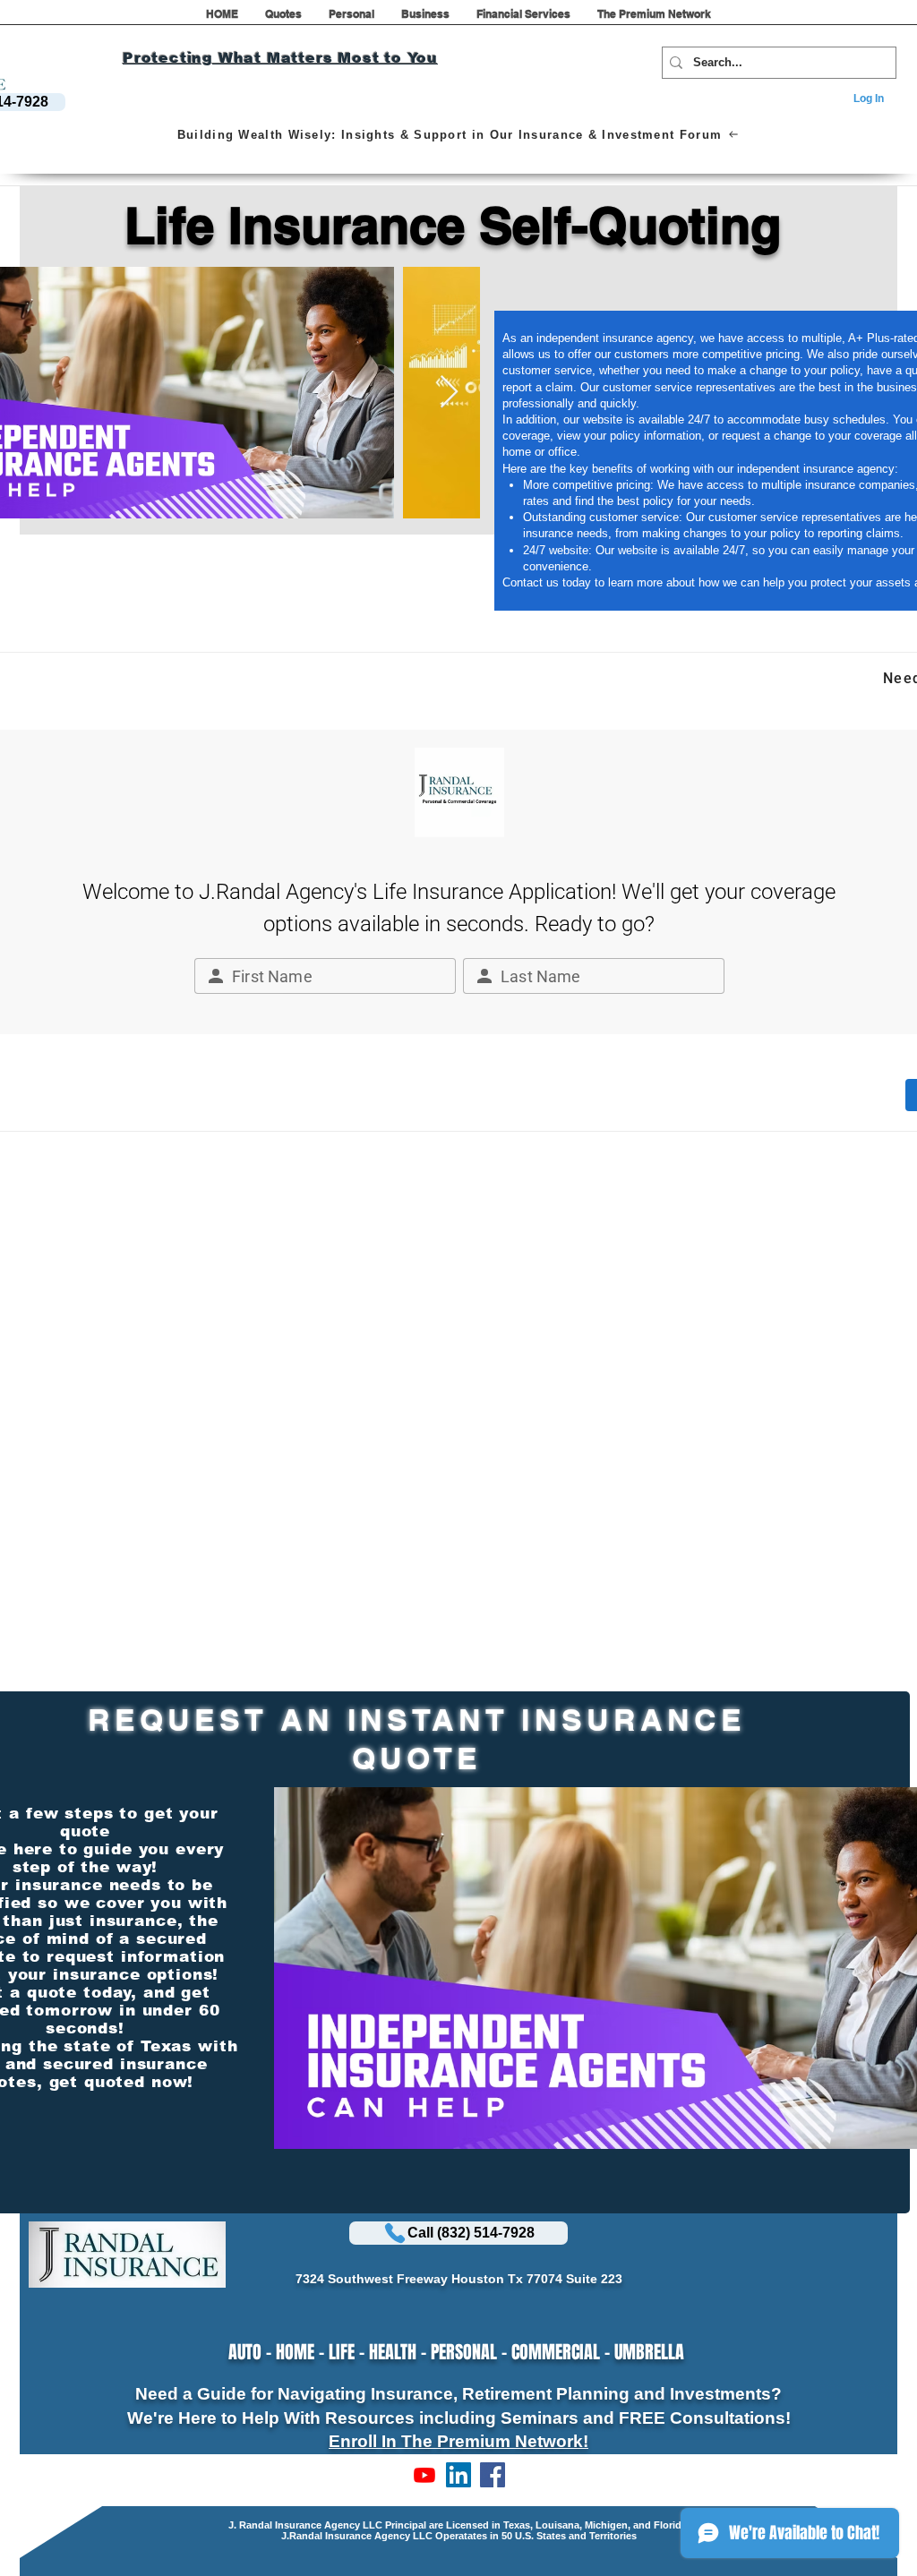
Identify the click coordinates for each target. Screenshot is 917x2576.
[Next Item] (449, 393)
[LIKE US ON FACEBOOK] (493, 2475)
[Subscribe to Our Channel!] (424, 2475)
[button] (283, 20)
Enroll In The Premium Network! (458, 2441)
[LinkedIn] (458, 2475)
